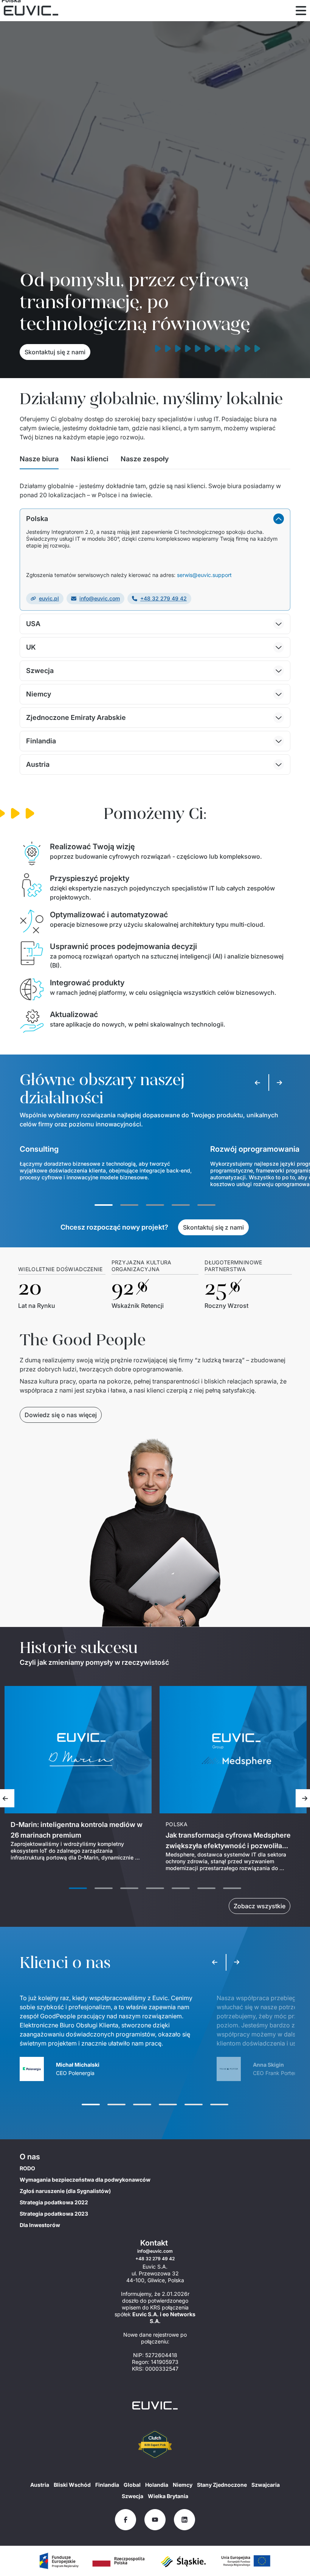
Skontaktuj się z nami (55, 352)
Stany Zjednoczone (222, 2485)
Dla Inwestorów (40, 2225)
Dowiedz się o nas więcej (61, 1415)
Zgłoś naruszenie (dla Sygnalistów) (65, 2191)
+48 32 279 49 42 (164, 598)
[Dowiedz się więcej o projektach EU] (59, 2561)
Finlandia (107, 2485)
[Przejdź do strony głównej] (155, 2405)
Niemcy (183, 2485)
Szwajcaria (266, 2485)
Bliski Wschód (72, 2485)
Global (132, 2485)
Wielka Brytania (168, 2496)
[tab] (39, 461)
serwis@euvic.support (204, 575)
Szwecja (133, 2496)
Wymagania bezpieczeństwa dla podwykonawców (85, 2180)
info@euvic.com (100, 598)
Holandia (157, 2485)
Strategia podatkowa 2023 (54, 2214)
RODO (27, 2168)
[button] (155, 519)
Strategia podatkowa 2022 (54, 2202)
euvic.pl (49, 598)
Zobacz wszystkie (260, 1906)
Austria (40, 2485)
